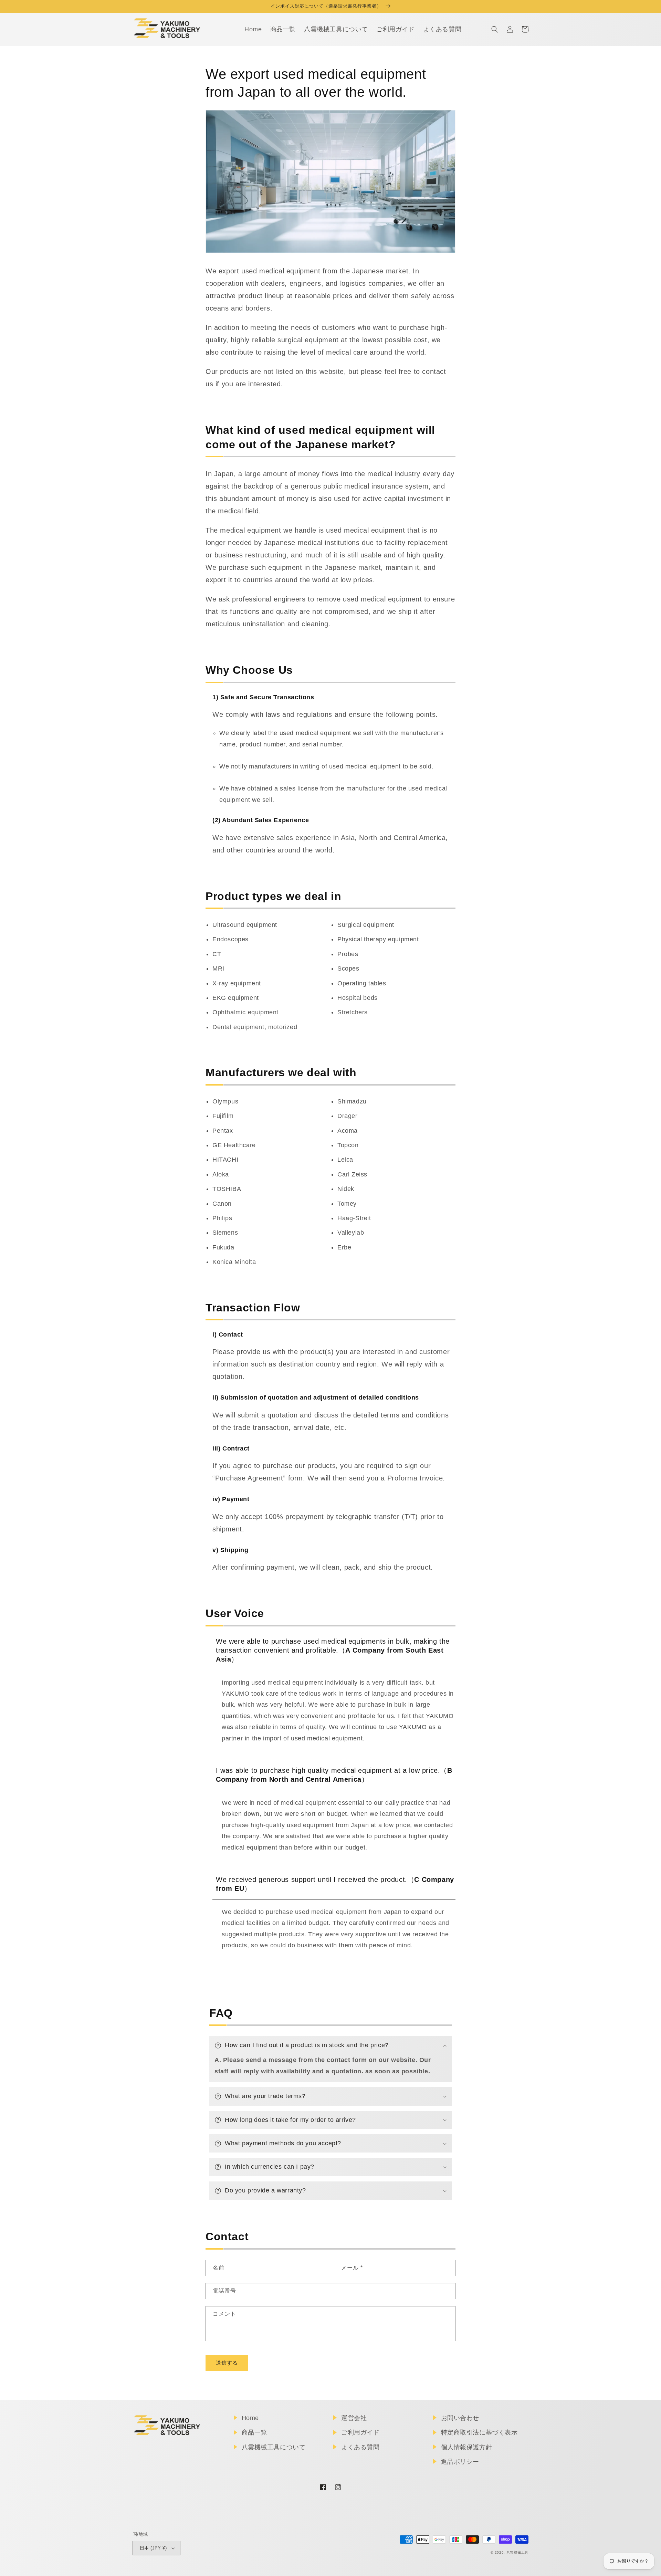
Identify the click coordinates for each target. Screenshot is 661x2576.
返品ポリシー (460, 2462)
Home (250, 2418)
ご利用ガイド (360, 2432)
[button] (495, 29)
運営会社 (354, 2418)
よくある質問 (360, 2447)
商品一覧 (254, 2432)
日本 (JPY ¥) (153, 2548)
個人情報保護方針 (467, 2447)
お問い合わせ (460, 2418)
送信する (227, 2363)
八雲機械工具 (517, 2552)
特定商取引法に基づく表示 (479, 2432)
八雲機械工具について (274, 2447)
